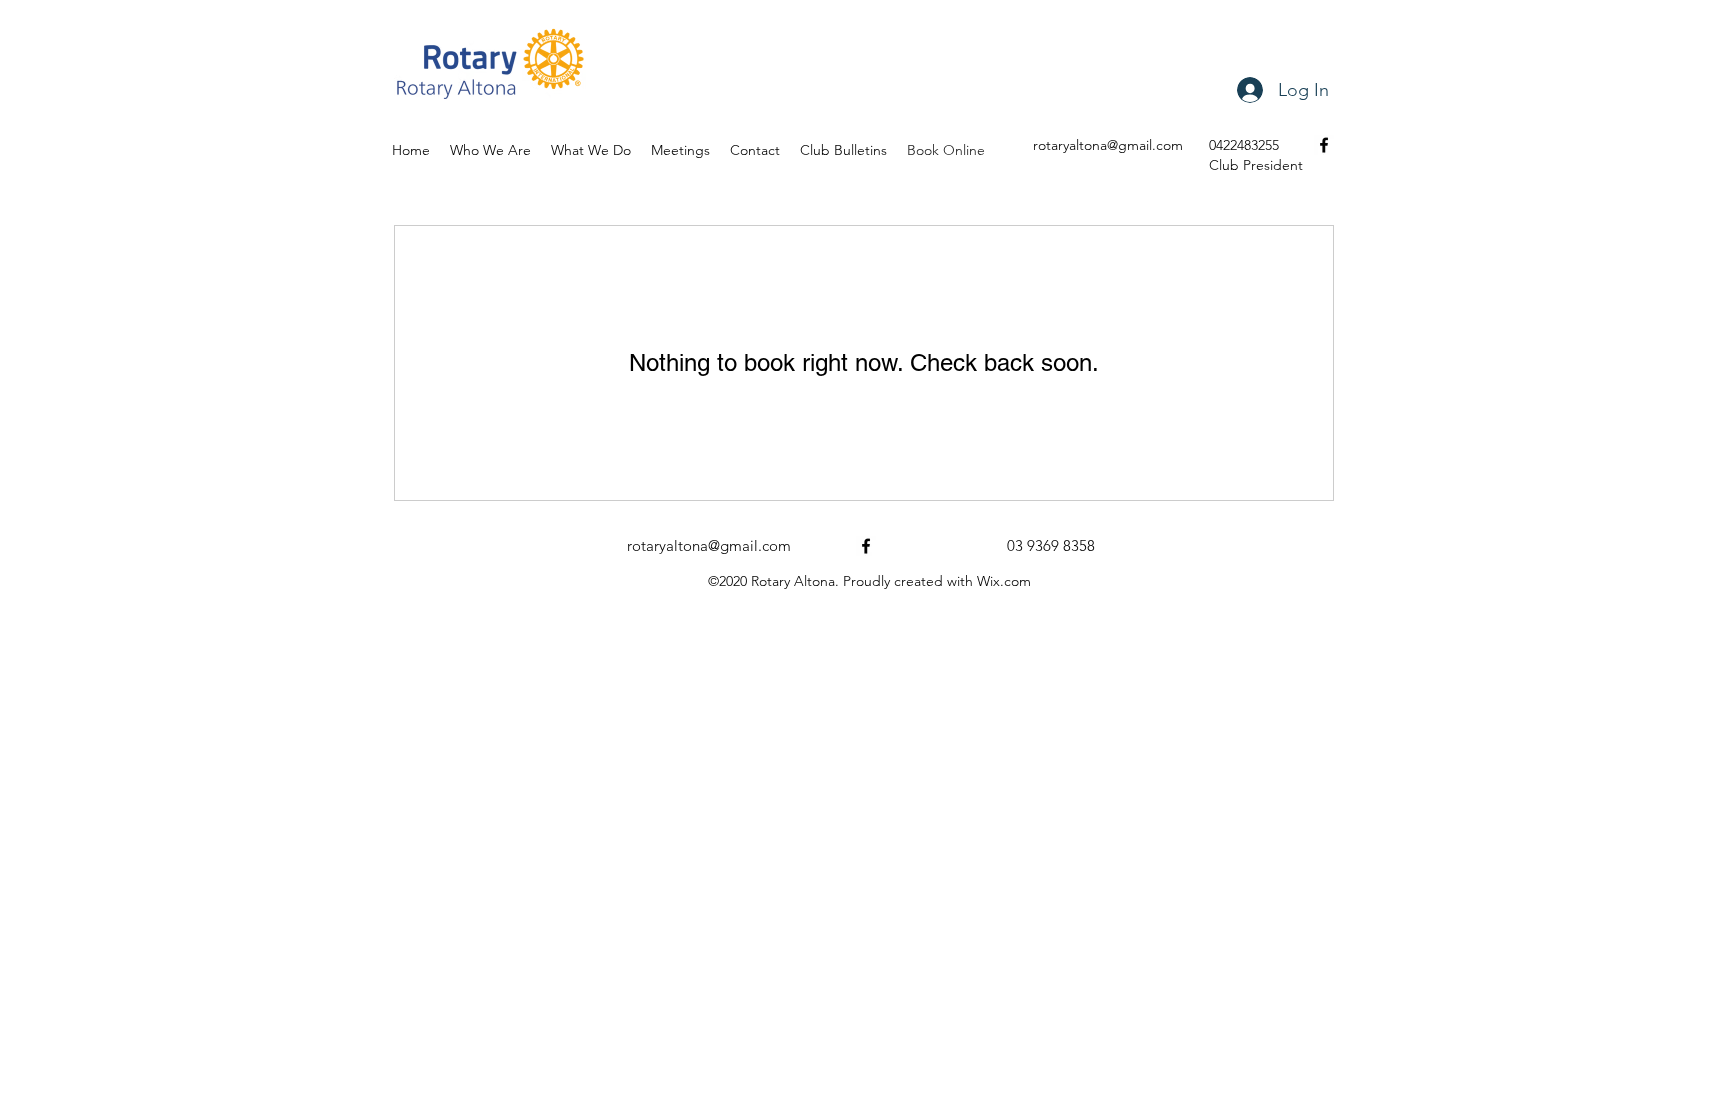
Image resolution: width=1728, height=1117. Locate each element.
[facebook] (1324, 145)
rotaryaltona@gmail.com (1108, 145)
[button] (843, 150)
